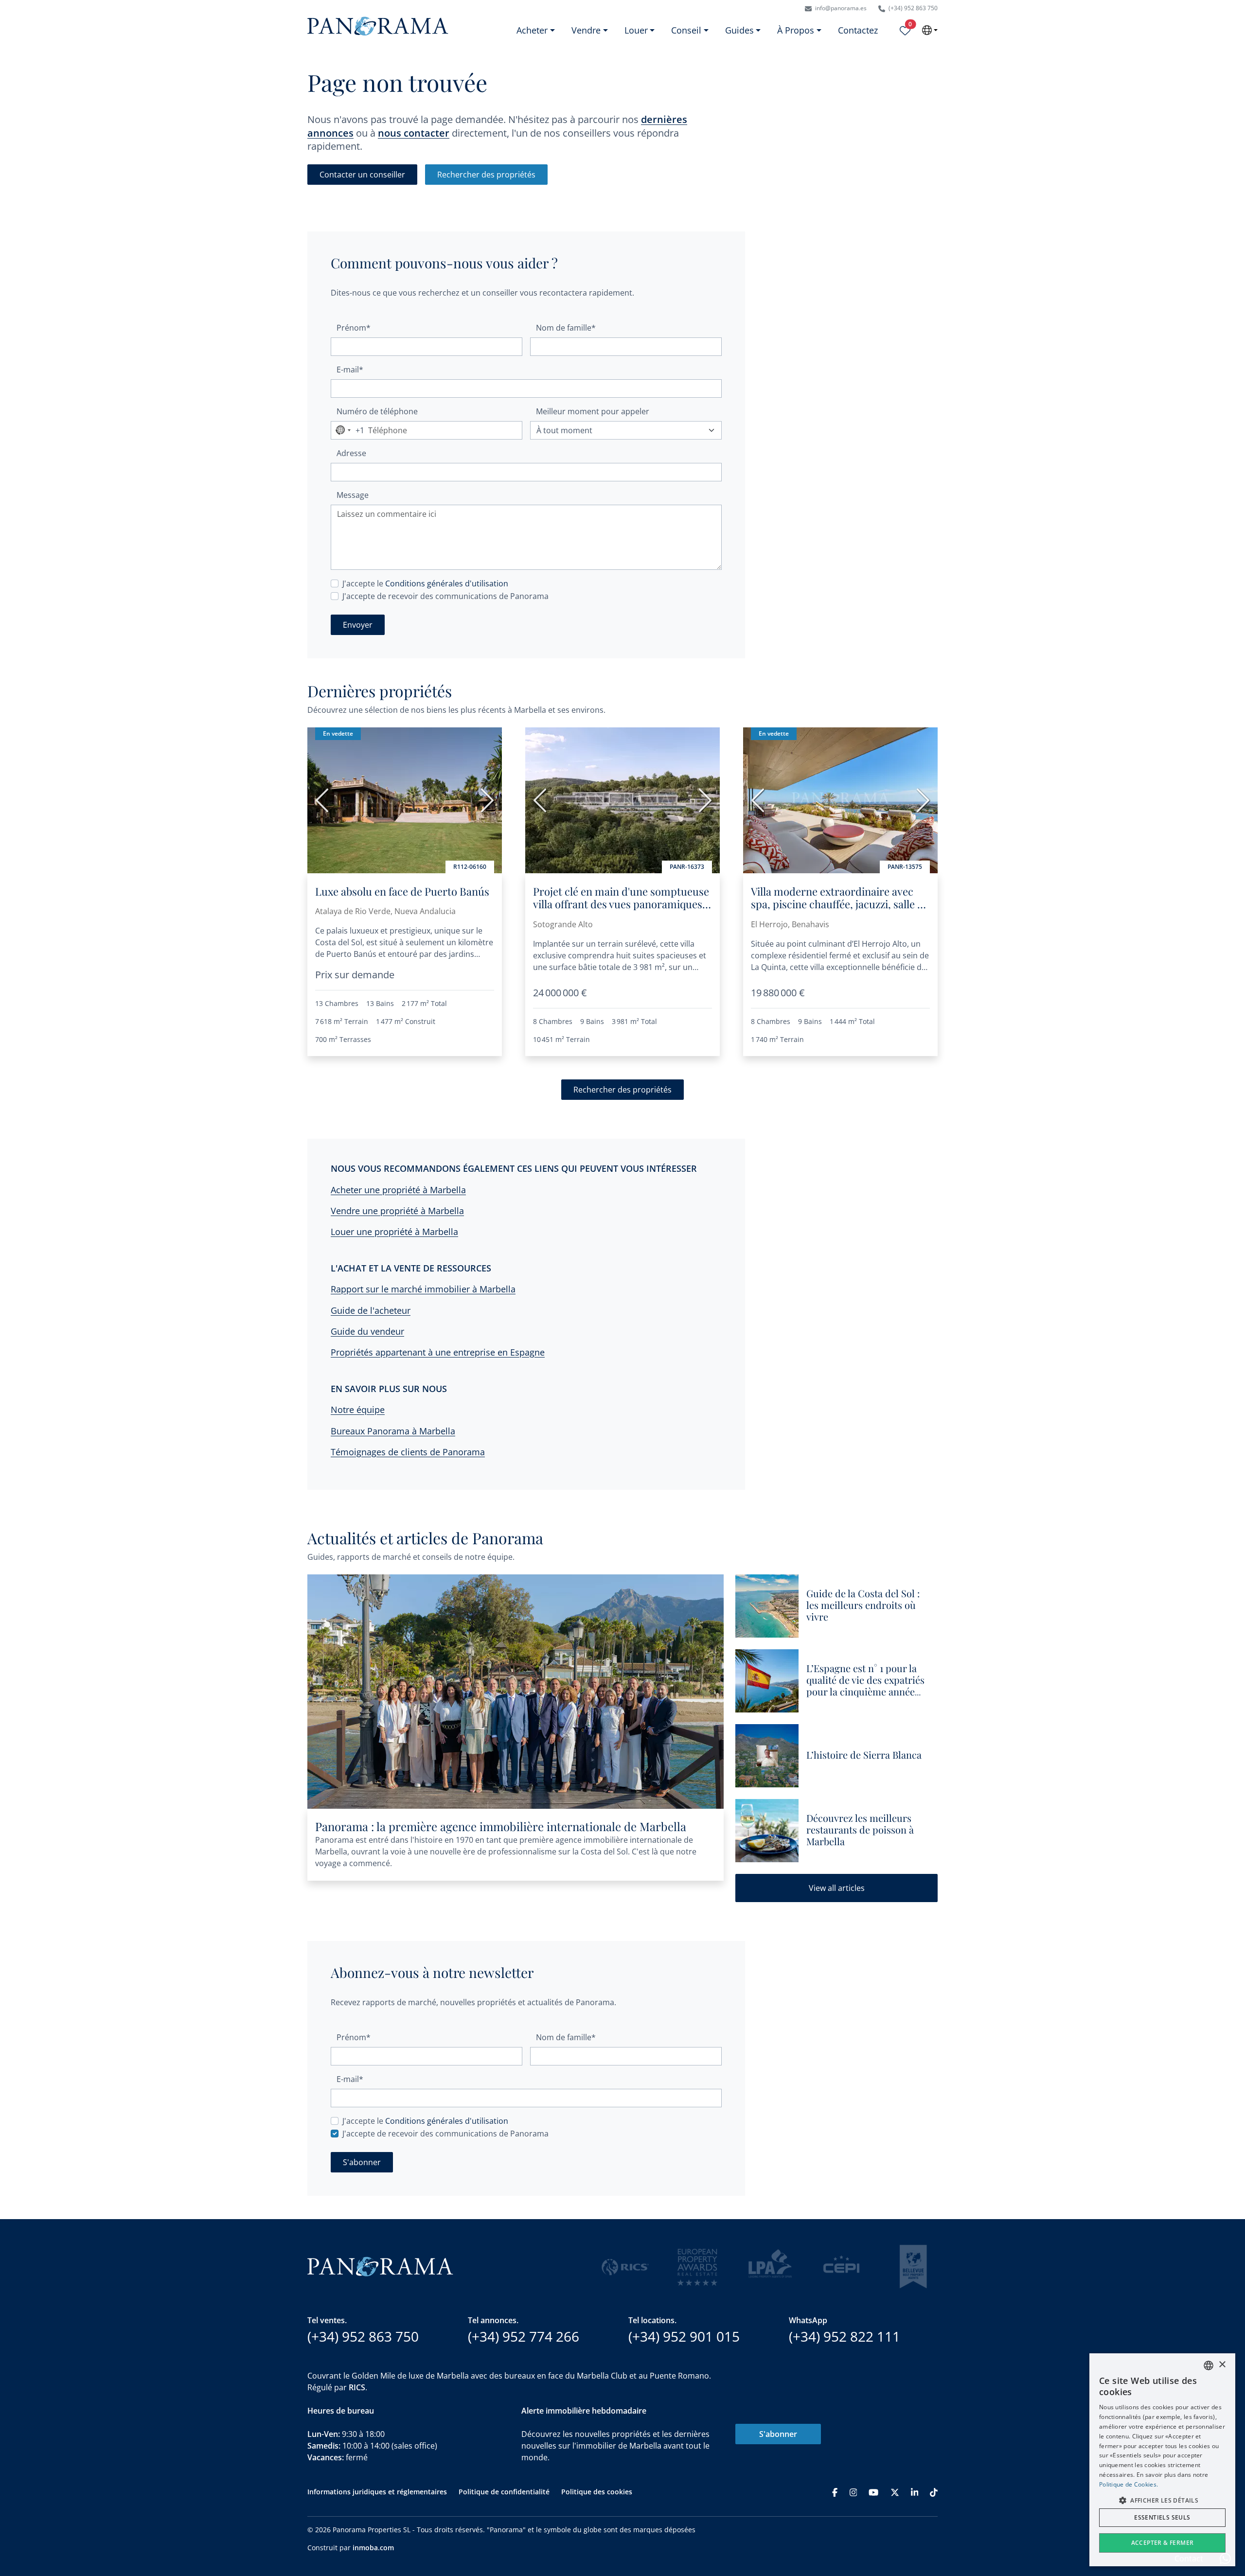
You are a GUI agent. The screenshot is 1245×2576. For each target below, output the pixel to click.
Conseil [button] (686, 30)
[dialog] (1162, 2460)
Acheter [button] (532, 30)
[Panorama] (378, 26)
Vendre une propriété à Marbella (397, 1211)
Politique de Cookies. (1129, 2484)
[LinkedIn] (915, 2492)
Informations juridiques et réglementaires (377, 2492)
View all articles (837, 1888)
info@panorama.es (840, 8)
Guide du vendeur (367, 1331)
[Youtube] (873, 2492)
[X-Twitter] (895, 2492)
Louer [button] (636, 30)
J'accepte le (425, 583)
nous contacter (414, 133)
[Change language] (930, 30)
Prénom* (354, 328)
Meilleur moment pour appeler (593, 411)
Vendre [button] (586, 30)
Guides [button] (739, 30)
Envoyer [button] (358, 625)
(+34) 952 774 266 (524, 2336)
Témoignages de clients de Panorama (408, 1452)
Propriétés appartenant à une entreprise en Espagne (438, 1352)
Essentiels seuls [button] (1162, 2517)
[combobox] (348, 430)
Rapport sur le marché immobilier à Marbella (423, 1289)
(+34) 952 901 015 (684, 2336)
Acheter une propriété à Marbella (398, 1190)
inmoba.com (373, 2548)
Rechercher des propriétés (486, 175)
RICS (357, 2387)
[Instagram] (854, 2492)
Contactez (858, 30)
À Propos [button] (796, 30)
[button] (1162, 2500)
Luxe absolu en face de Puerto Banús (402, 891)
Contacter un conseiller (362, 175)
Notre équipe (358, 1410)
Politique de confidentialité (504, 2492)
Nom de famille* (566, 328)
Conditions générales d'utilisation (447, 583)
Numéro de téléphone (377, 411)
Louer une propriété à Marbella (394, 1232)
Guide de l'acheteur (371, 1310)
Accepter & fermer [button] (1163, 2543)
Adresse (351, 453)
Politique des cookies (597, 2492)
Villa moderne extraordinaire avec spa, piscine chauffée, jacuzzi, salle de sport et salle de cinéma (840, 904)
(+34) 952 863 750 (912, 8)
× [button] (1222, 2365)
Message (353, 495)
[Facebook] (835, 2492)
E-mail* (350, 370)
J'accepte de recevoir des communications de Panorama (445, 596)
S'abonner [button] (362, 2162)
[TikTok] (934, 2492)
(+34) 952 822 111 (845, 2336)
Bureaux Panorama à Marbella (393, 1431)
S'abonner (778, 2434)
